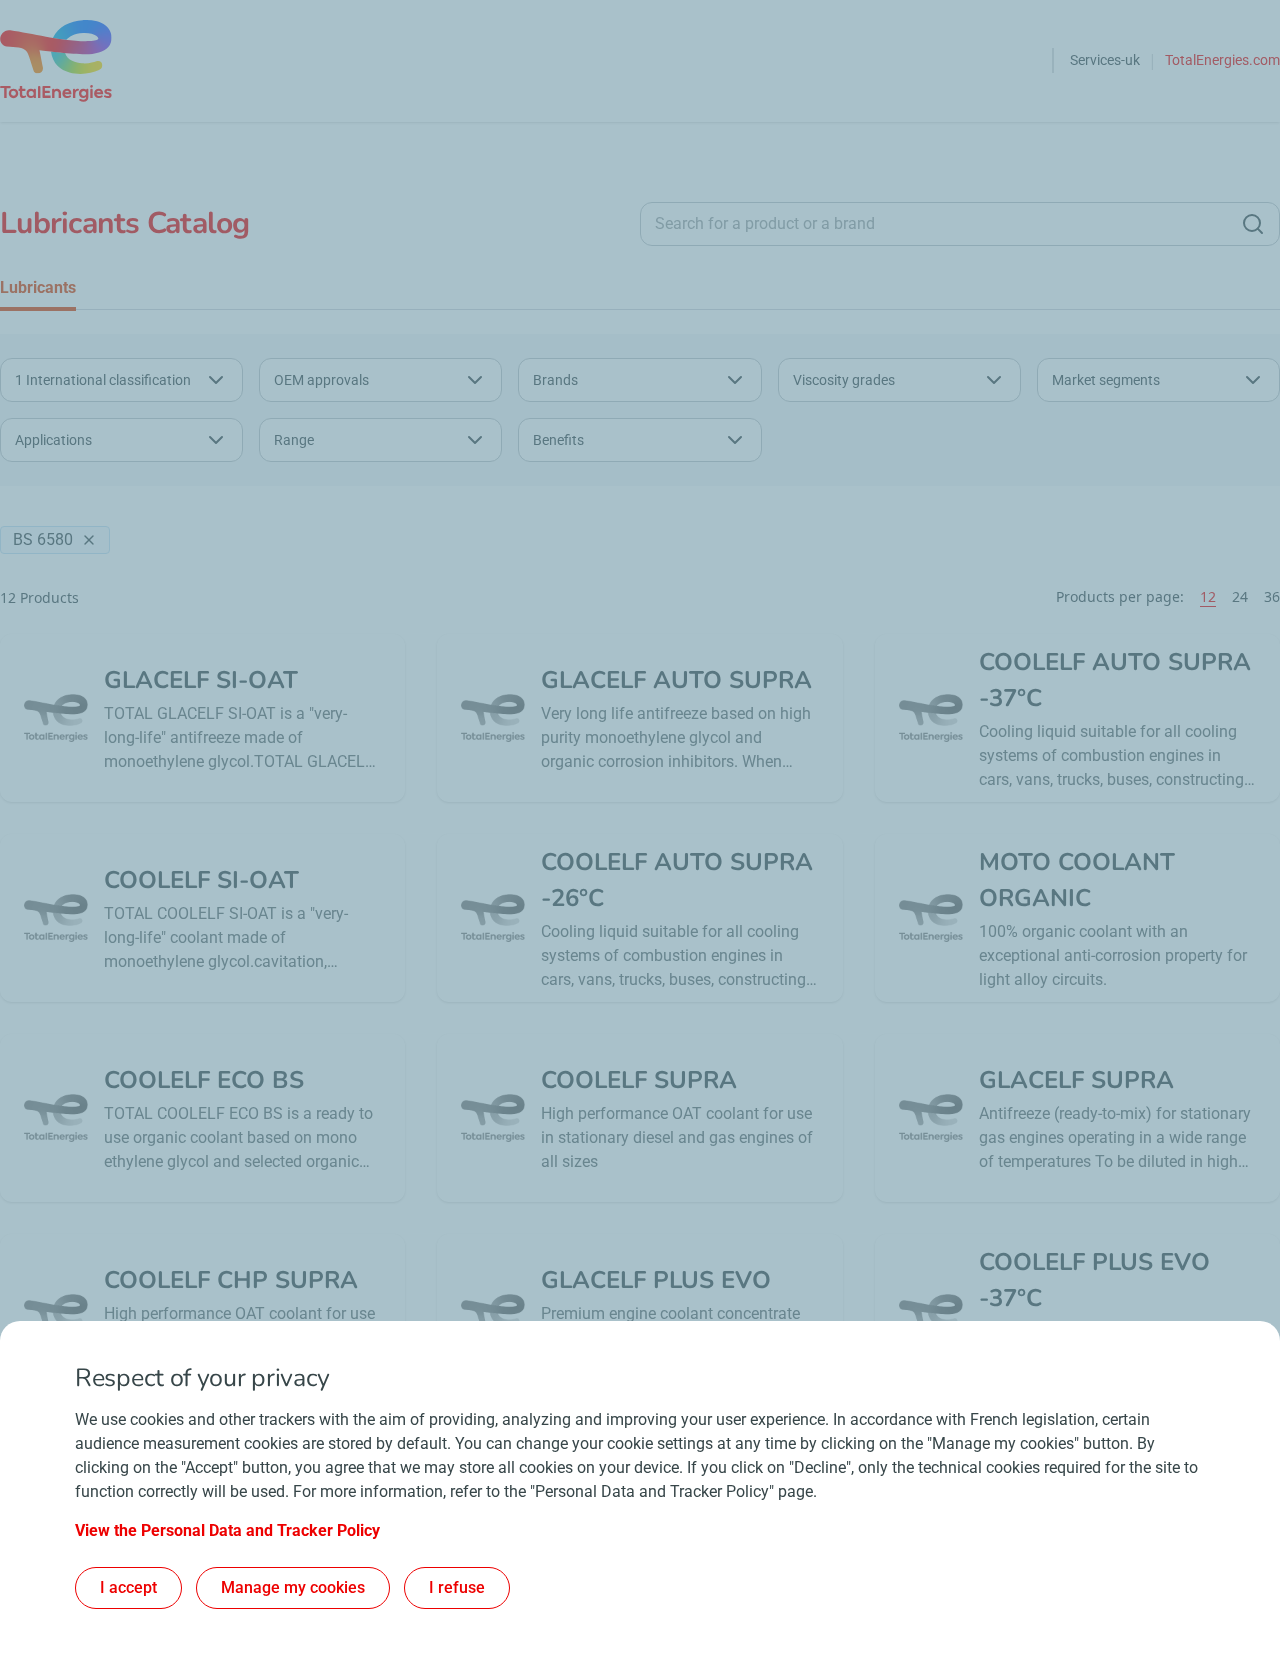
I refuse (457, 1587)
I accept (128, 1587)
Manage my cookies (293, 1587)
